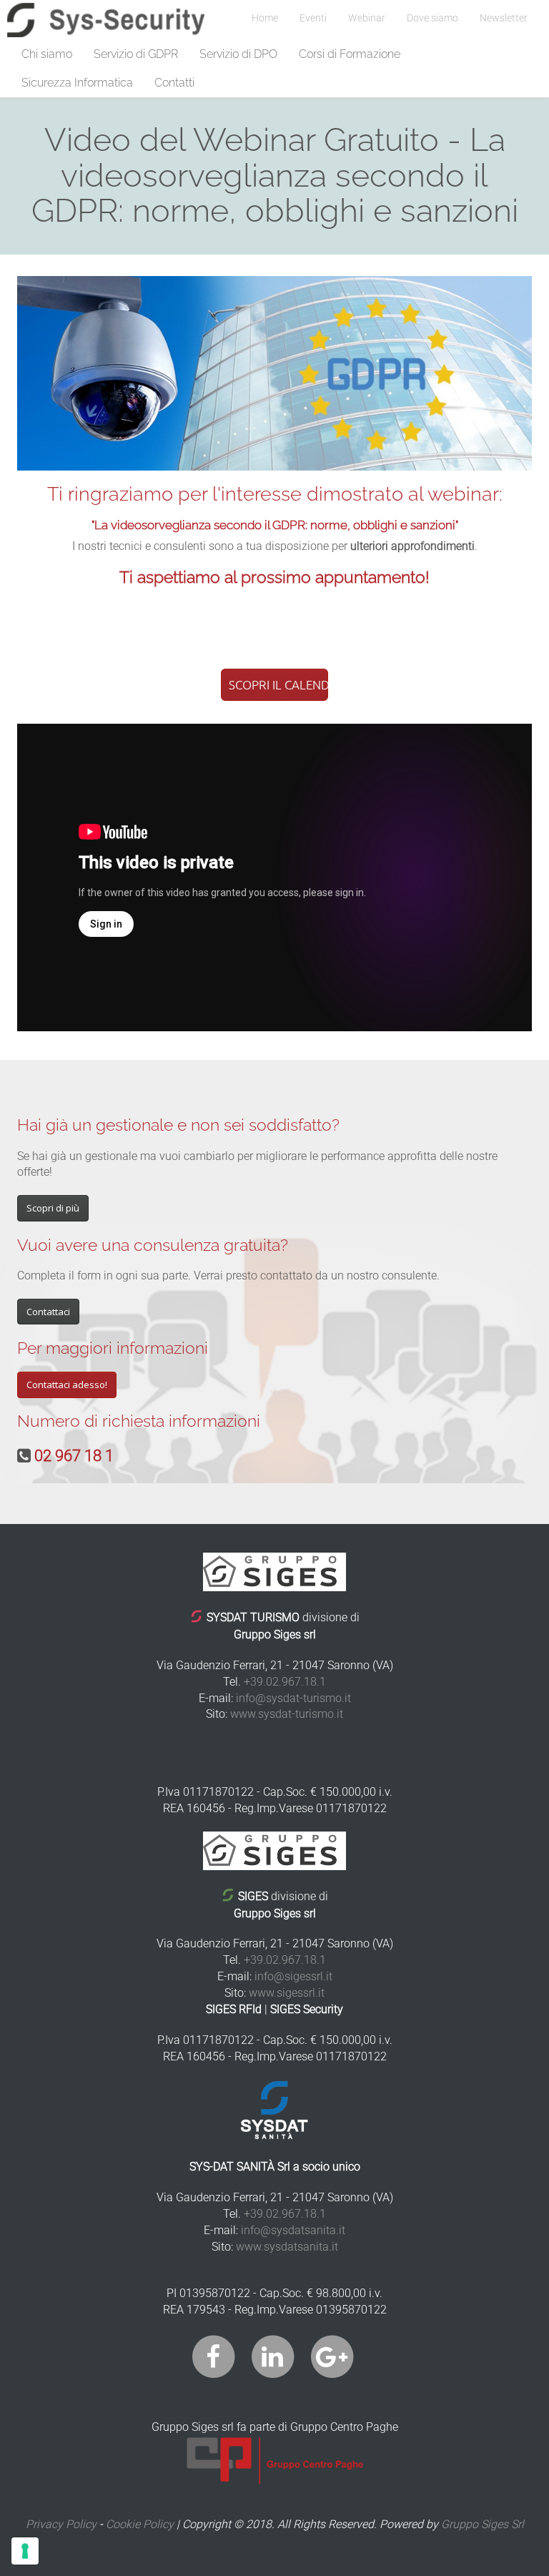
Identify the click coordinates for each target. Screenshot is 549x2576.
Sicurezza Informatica (77, 83)
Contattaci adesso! (67, 1385)
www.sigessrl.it (287, 1993)
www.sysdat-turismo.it (287, 1714)
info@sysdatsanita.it (293, 2230)
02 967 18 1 (74, 1456)
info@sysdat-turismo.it (293, 1698)
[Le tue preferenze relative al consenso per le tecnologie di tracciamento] (25, 2551)
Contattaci (48, 1312)
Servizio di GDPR (136, 54)
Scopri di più (53, 1208)
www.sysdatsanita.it (287, 2247)
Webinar (367, 18)
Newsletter (504, 18)
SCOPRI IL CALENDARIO (278, 684)
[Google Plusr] (332, 2356)
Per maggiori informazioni (113, 1348)
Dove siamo (432, 18)
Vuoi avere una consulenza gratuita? (153, 1245)
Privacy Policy (61, 2524)
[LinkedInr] (273, 2356)
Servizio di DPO (238, 54)
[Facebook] (213, 2356)
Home (265, 18)
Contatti (174, 83)
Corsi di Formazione (350, 54)
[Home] (106, 20)
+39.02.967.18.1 (285, 1682)
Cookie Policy (140, 2524)
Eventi (313, 18)
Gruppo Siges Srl (483, 2524)
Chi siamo (47, 54)
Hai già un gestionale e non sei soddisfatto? (178, 1125)
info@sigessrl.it (293, 1976)
